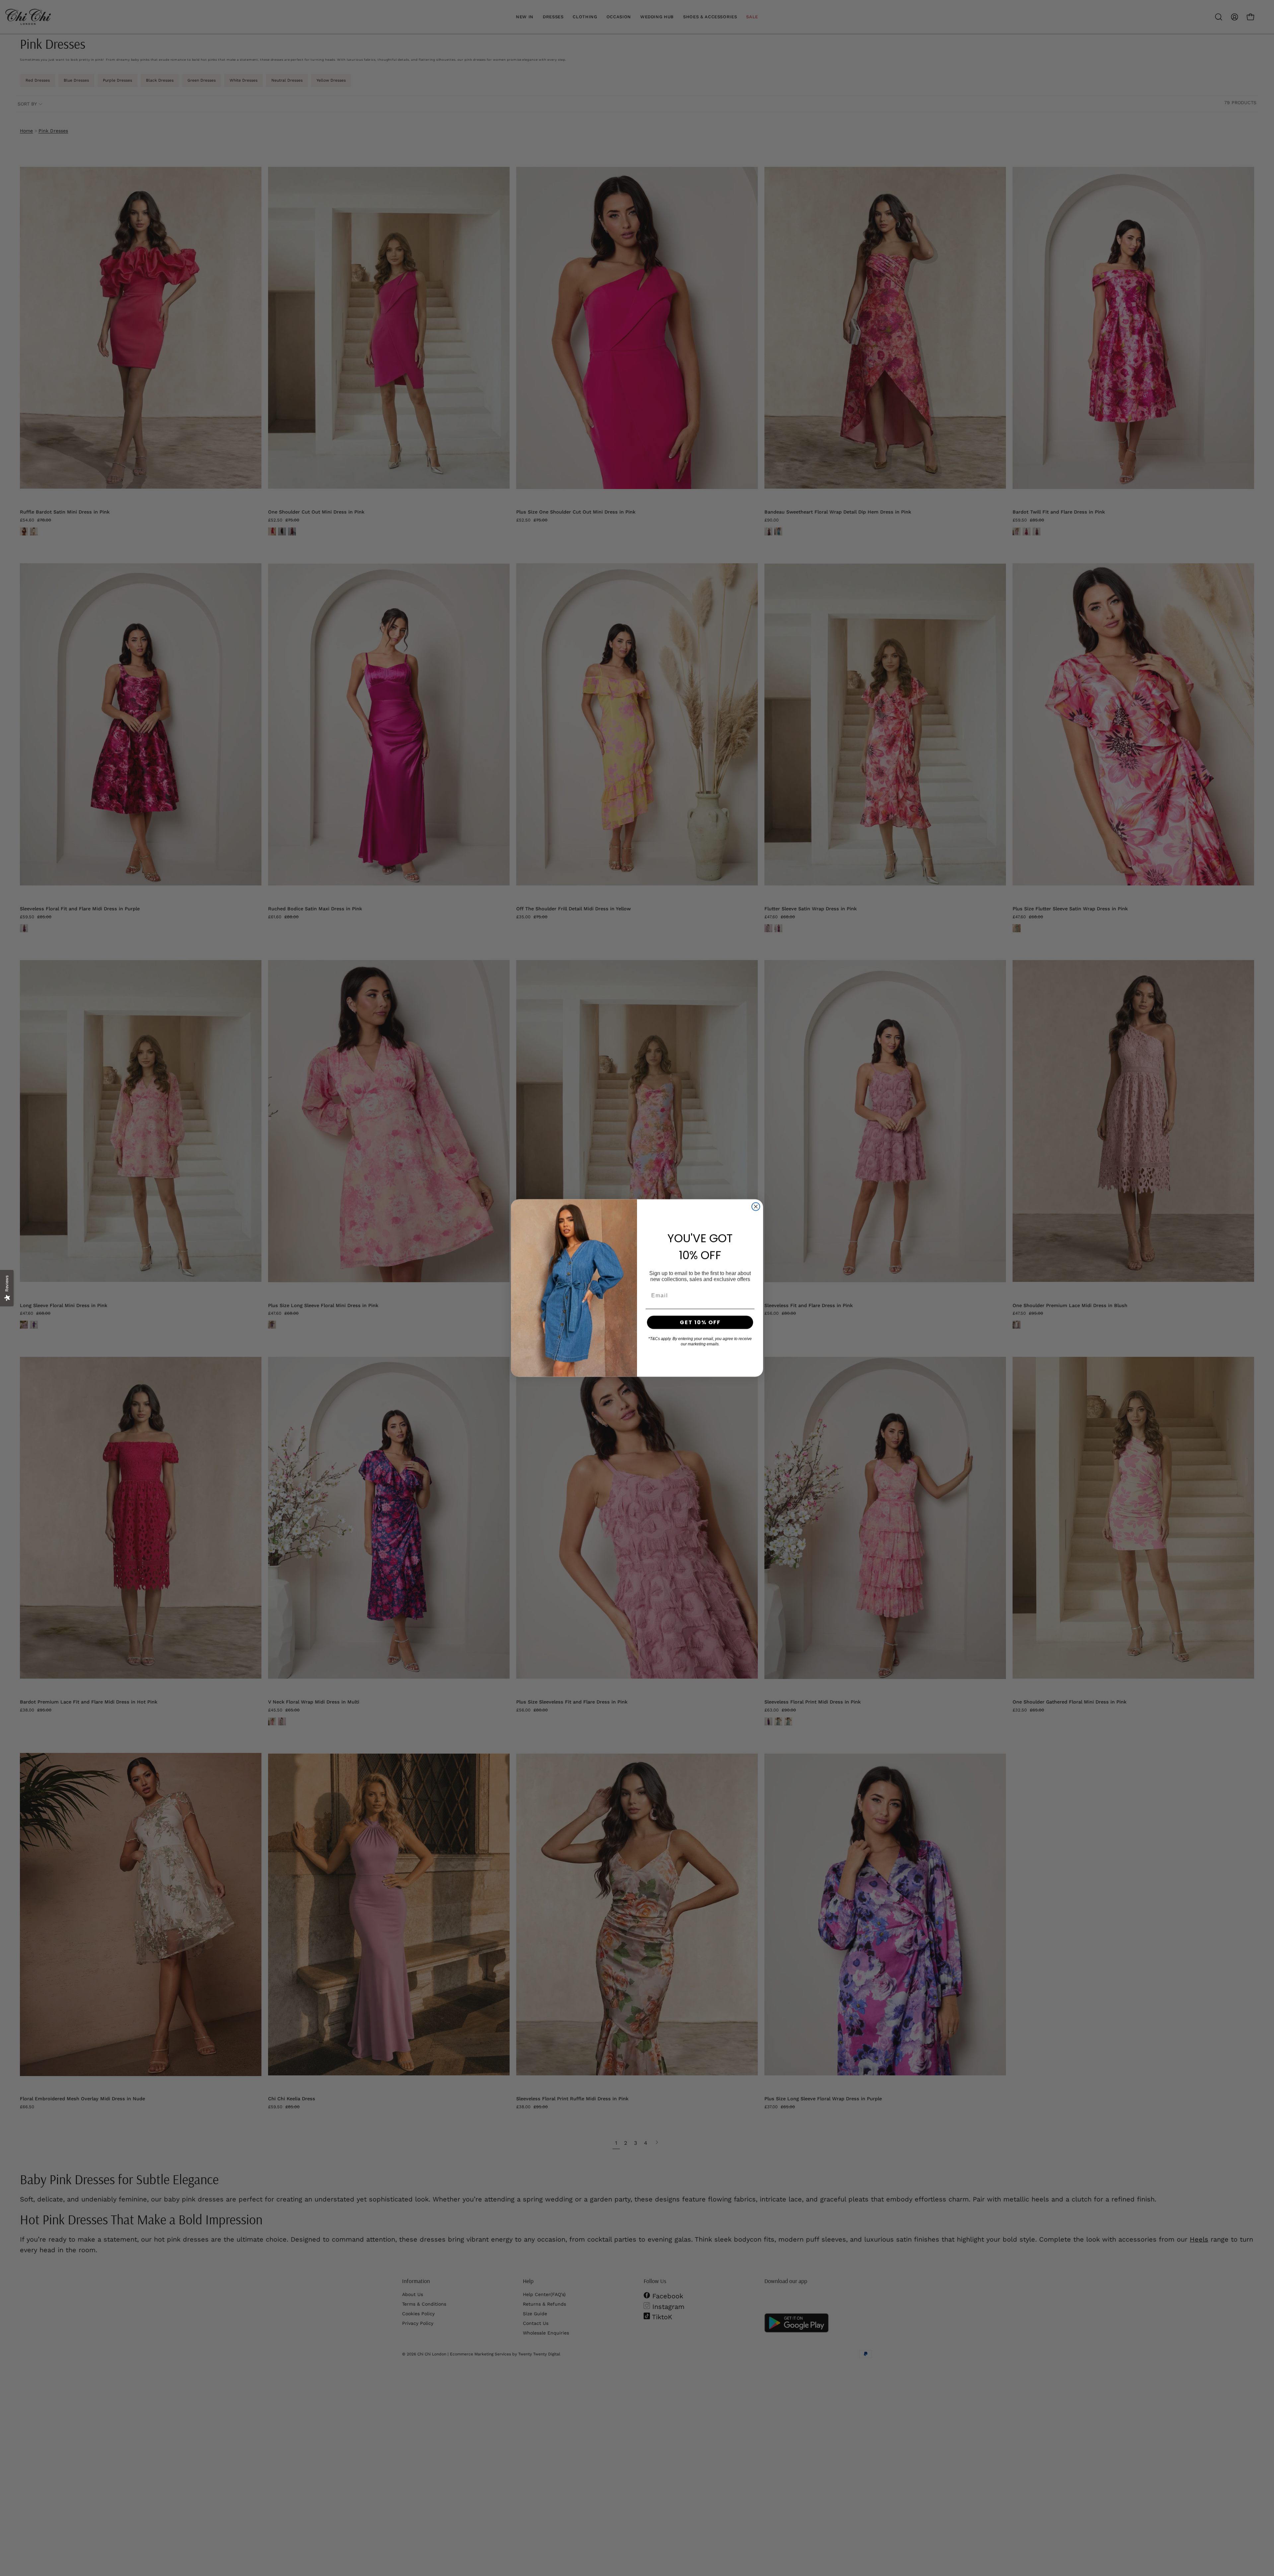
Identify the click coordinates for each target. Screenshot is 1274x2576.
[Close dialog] (756, 1207)
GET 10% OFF (700, 1322)
